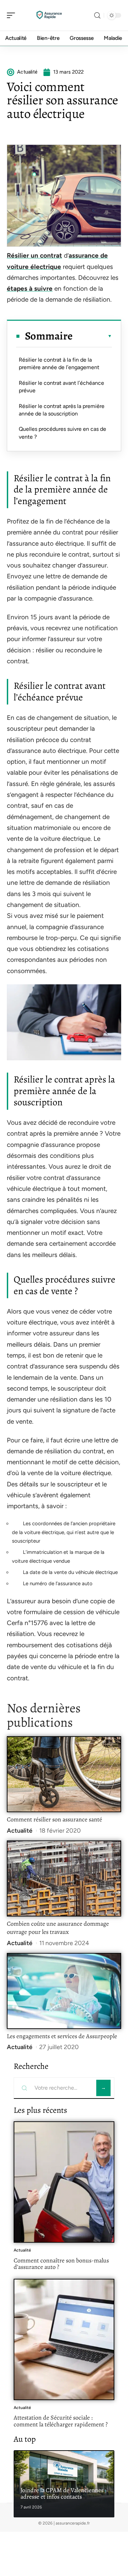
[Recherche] (97, 16)
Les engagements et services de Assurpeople (62, 2036)
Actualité (20, 1831)
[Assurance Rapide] (49, 15)
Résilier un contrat (34, 255)
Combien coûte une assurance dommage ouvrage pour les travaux (58, 1928)
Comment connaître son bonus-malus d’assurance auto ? (61, 2264)
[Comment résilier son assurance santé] (64, 1774)
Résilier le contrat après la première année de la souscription (62, 410)
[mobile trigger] (13, 15)
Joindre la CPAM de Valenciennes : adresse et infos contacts (63, 2494)
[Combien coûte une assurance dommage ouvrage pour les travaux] (64, 1878)
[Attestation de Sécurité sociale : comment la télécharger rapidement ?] (64, 2339)
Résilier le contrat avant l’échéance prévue (61, 387)
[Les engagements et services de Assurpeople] (64, 1991)
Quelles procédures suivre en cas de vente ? (62, 433)
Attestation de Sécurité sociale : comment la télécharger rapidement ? (61, 2421)
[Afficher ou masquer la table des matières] (92, 336)
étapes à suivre (30, 289)
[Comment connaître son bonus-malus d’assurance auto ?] (64, 2182)
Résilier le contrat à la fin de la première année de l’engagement (59, 363)
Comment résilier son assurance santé (54, 1819)
